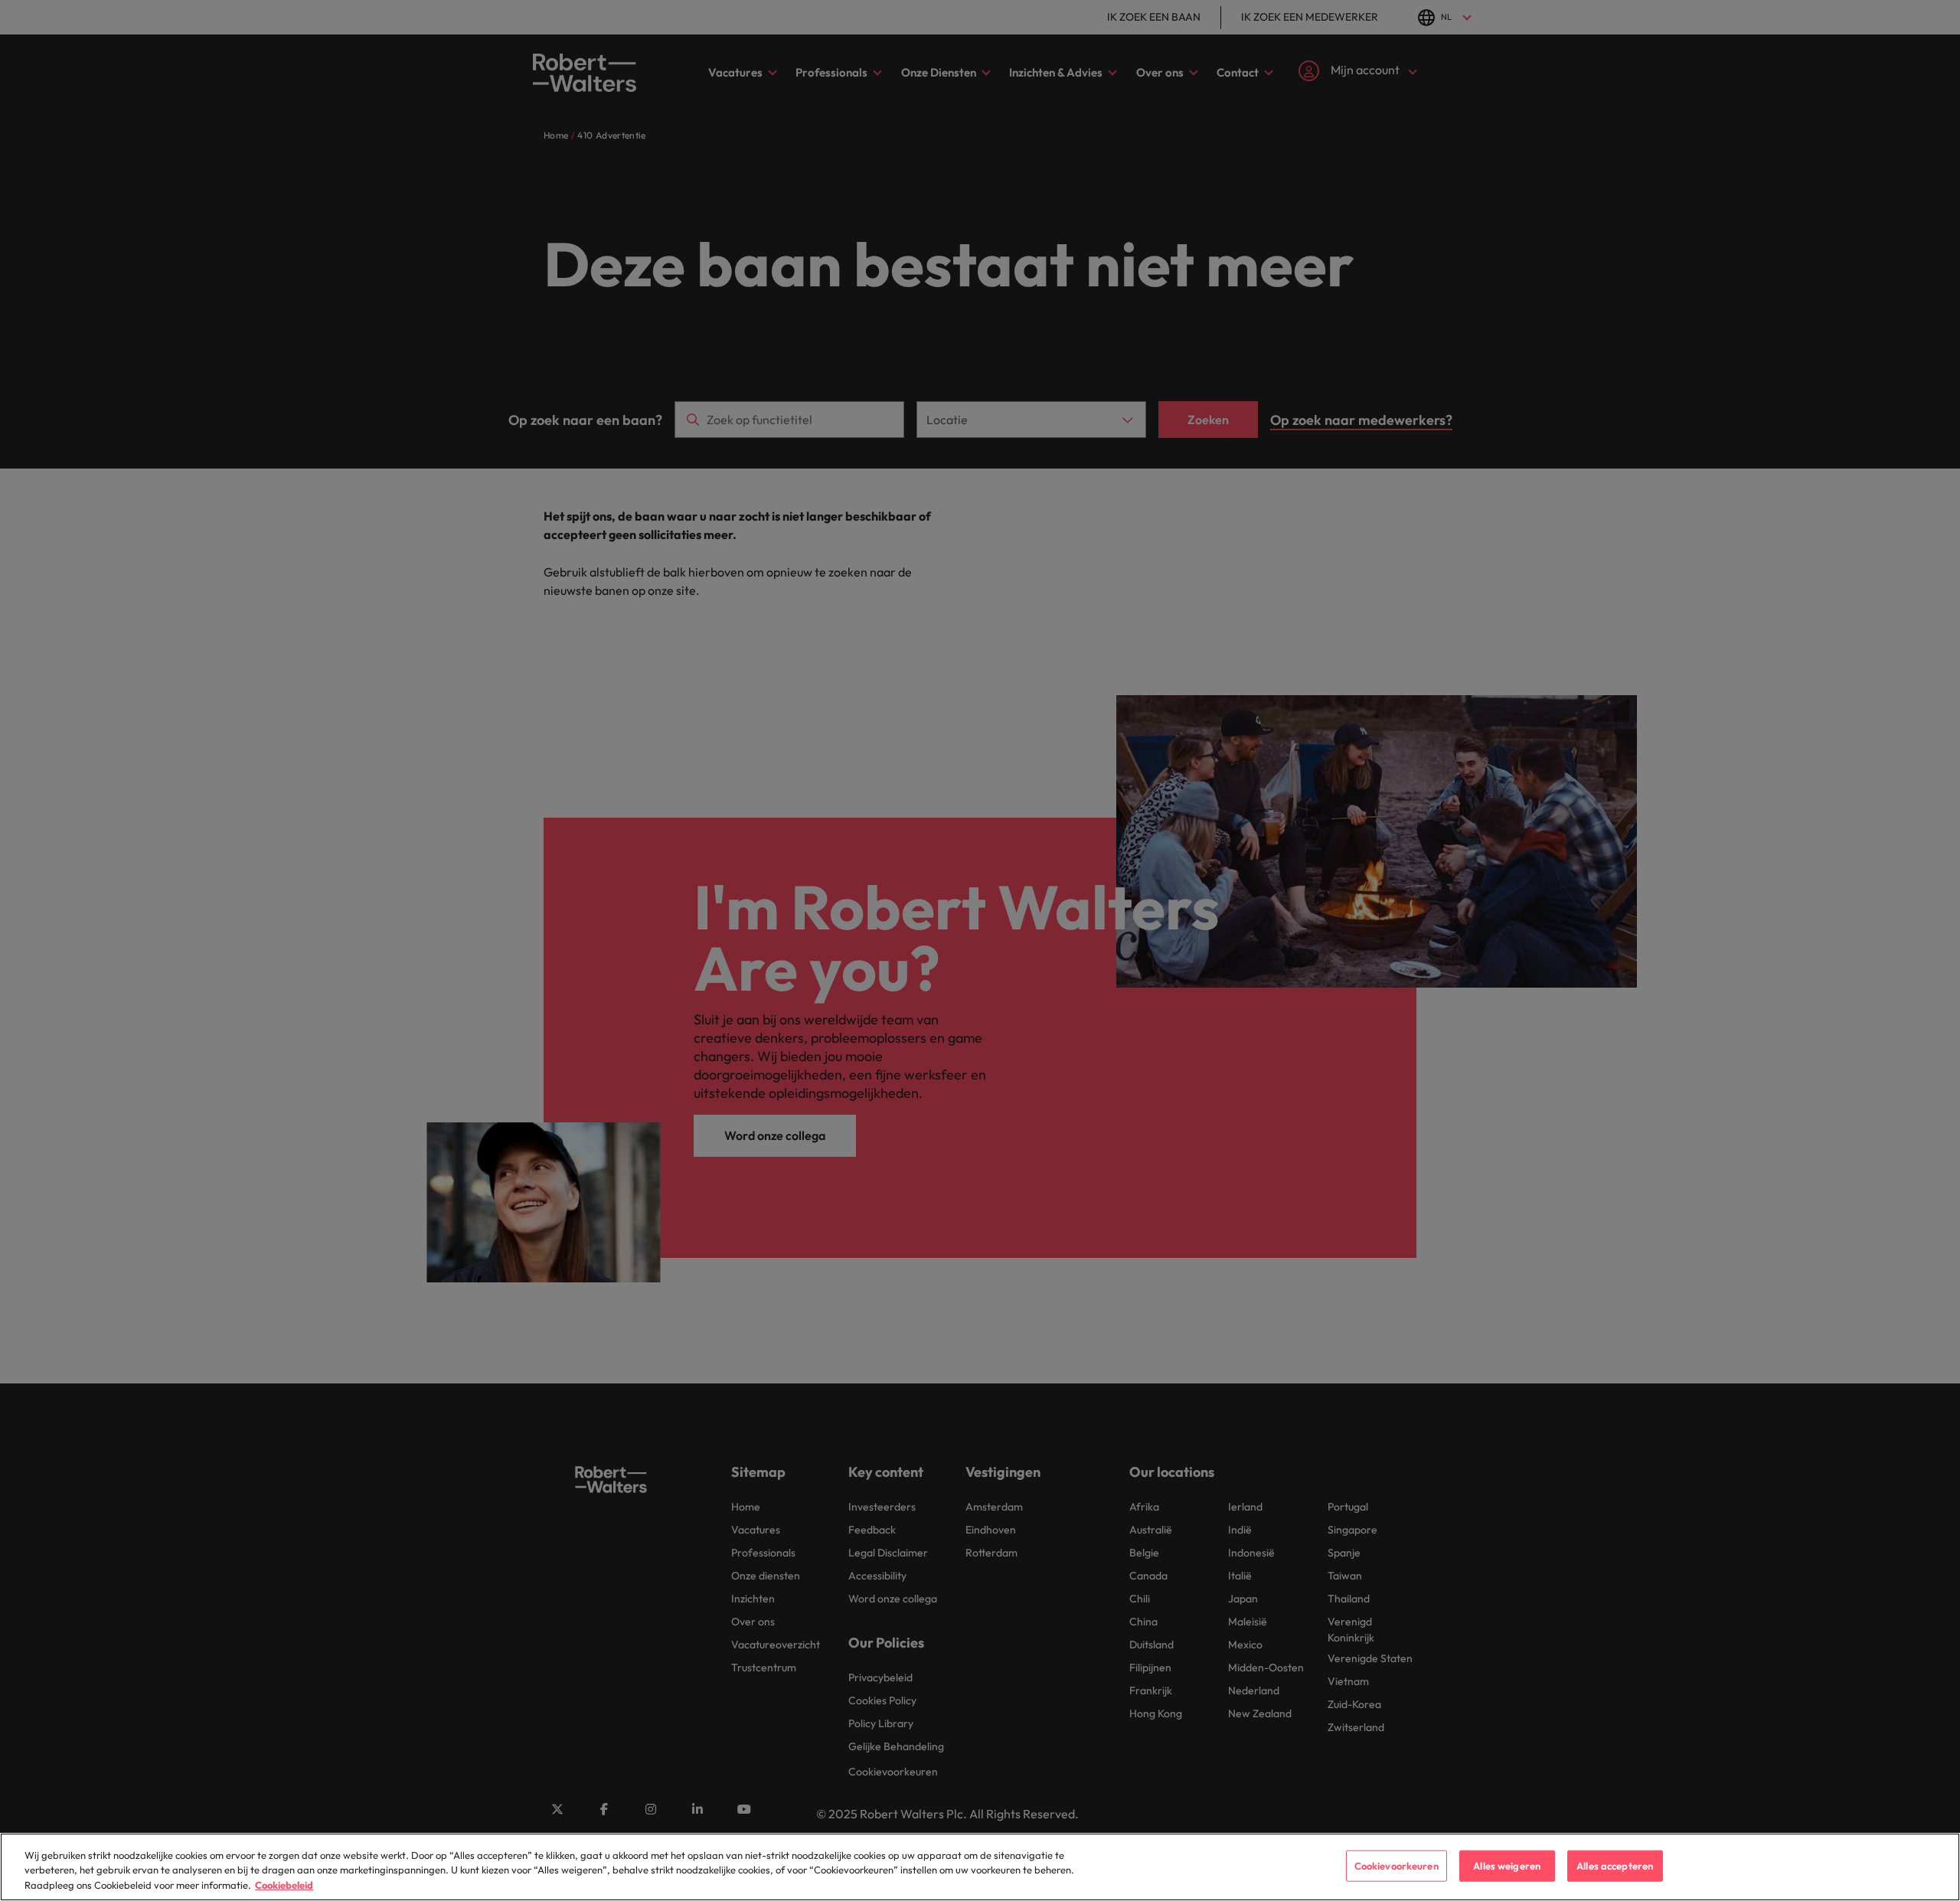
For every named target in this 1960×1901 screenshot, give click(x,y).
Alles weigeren (1507, 1865)
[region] (980, 1867)
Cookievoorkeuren (1396, 1865)
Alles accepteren (1615, 1865)
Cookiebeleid (284, 1885)
